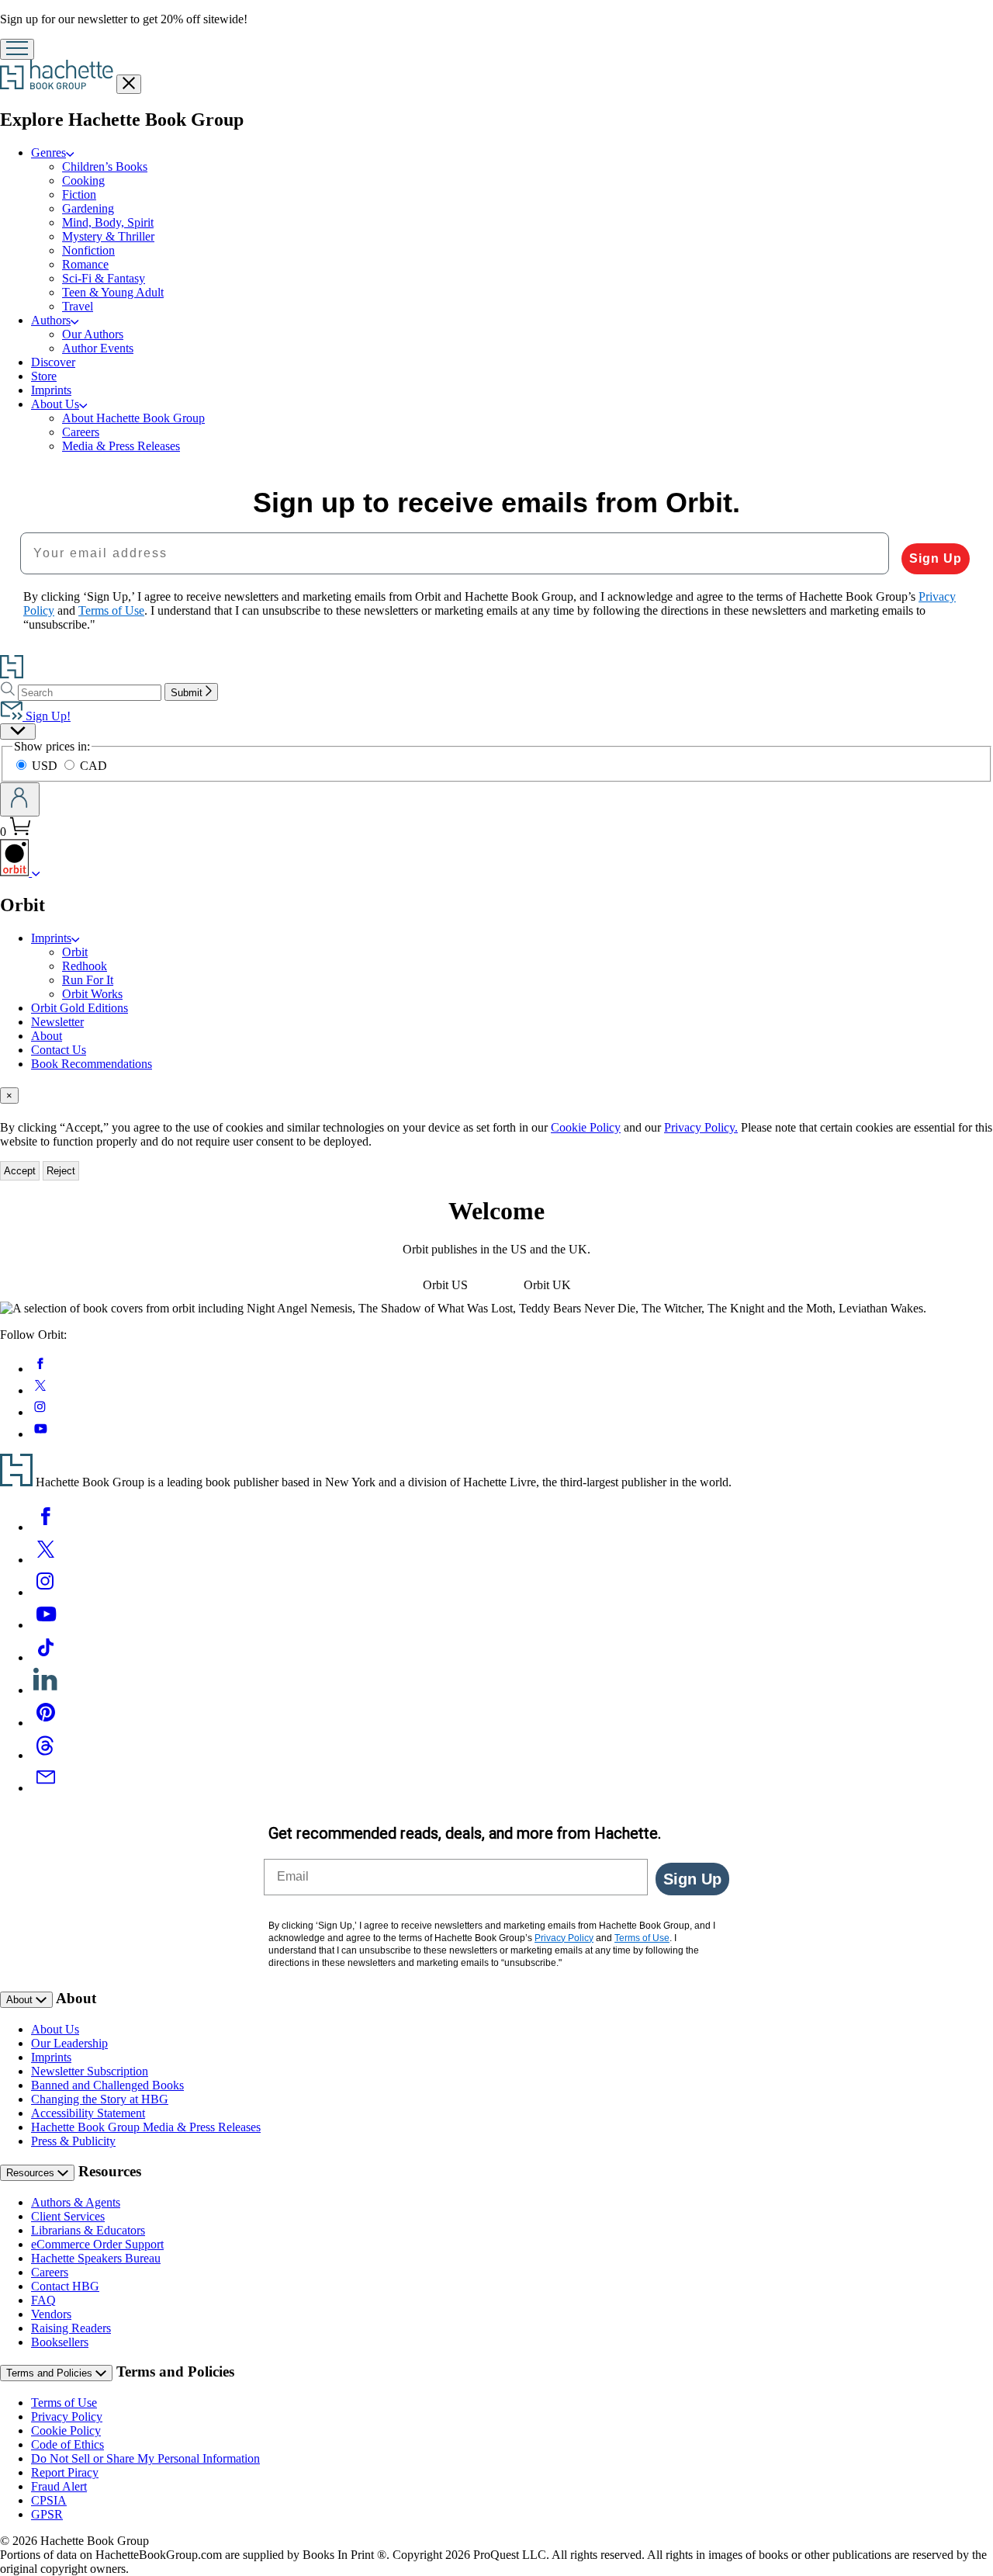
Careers (81, 432)
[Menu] (17, 49)
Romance (85, 264)
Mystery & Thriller (108, 236)
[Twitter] (46, 1560)
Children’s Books (105, 166)
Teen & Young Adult (113, 292)
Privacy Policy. (701, 1127)
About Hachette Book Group (133, 418)
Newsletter (57, 1022)
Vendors (51, 2314)
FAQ (43, 2300)
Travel (78, 306)
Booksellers (60, 2342)
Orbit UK (547, 1285)
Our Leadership (69, 2043)
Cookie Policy (586, 1127)
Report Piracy (65, 2472)
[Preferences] (18, 732)
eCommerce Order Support (97, 2244)
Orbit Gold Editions (80, 1008)
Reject (61, 1171)
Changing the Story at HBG (100, 2099)
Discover (53, 362)
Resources (32, 2173)
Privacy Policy (67, 2417)
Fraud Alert (59, 2486)
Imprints (51, 390)
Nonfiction (88, 250)
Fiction (79, 194)
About (47, 1036)
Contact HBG (65, 2286)
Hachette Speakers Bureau (96, 2258)
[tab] (496, 1096)
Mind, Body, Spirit (108, 222)
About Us (55, 404)
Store (44, 376)
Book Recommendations (92, 1064)
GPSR (47, 2514)
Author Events (98, 348)
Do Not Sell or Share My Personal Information (145, 2458)
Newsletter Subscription (90, 2071)
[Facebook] (46, 1527)
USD (46, 766)
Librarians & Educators (88, 2230)
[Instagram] (46, 1592)
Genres (48, 153)
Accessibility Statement (88, 2113)
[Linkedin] (46, 1690)
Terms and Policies (51, 2373)
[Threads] (46, 1755)
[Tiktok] (46, 1657)
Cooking (83, 180)
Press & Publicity (73, 2141)
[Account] (20, 799)
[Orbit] (36, 872)
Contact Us (59, 1050)
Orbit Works (92, 994)
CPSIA (49, 2500)
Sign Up (936, 558)
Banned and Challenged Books (107, 2085)
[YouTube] (46, 1625)
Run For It (88, 980)
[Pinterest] (46, 1723)
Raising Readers (71, 2328)
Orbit (75, 952)
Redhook (85, 966)
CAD (93, 766)
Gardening (88, 208)
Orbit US (445, 1285)
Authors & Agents (76, 2202)
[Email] (46, 1788)
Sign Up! (47, 716)
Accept (20, 1171)
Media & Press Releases (121, 446)
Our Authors (93, 334)
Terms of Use (64, 2403)
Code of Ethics (67, 2444)
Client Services (68, 2216)
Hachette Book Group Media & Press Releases (146, 2127)
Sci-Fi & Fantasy (104, 278)
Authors (51, 320)
